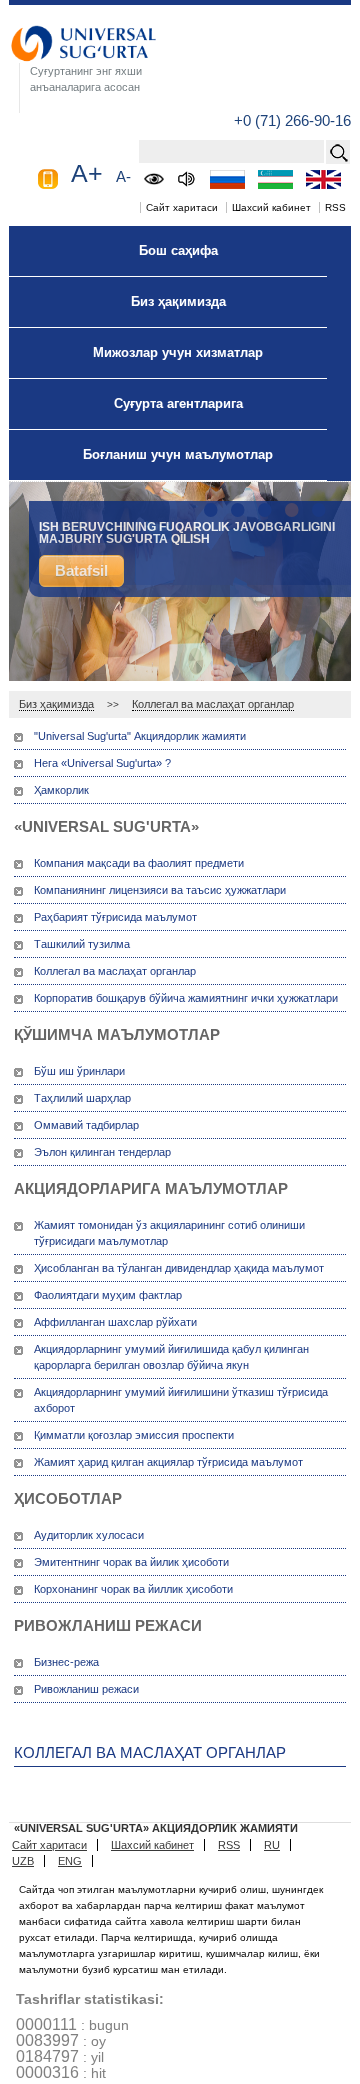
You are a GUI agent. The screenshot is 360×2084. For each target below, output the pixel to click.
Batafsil (81, 570)
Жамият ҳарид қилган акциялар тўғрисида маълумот (168, 1462)
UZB (23, 1861)
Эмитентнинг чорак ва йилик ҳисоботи (131, 1562)
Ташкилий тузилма (82, 944)
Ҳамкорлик (61, 790)
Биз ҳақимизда (178, 301)
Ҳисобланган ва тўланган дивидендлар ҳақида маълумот (179, 1268)
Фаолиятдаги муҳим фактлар (108, 1295)
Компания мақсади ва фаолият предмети (139, 863)
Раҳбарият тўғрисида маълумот (115, 917)
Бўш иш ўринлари (79, 1071)
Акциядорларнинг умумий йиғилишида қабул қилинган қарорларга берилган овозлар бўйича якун (171, 1357)
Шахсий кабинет (271, 207)
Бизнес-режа (66, 1662)
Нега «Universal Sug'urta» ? (102, 763)
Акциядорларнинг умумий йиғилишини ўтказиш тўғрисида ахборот (181, 1400)
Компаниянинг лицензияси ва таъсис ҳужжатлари (160, 890)
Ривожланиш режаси (86, 1689)
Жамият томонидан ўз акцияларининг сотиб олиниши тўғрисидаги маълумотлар (169, 1233)
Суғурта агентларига (178, 403)
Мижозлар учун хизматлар (178, 352)
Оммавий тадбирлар (86, 1125)
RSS (335, 207)
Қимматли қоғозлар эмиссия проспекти (134, 1435)
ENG (70, 1861)
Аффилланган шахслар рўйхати (115, 1322)
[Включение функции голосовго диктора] (187, 179)
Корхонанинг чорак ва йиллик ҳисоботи (133, 1589)
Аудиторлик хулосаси (89, 1535)
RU (272, 1845)
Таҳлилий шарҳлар (82, 1098)
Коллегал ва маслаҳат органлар (213, 704)
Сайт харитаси (182, 207)
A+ (87, 173)
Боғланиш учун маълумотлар (178, 454)
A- (123, 176)
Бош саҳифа (178, 250)
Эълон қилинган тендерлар (102, 1152)
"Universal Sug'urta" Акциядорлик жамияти (140, 736)
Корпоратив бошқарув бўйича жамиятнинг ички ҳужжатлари (186, 998)
